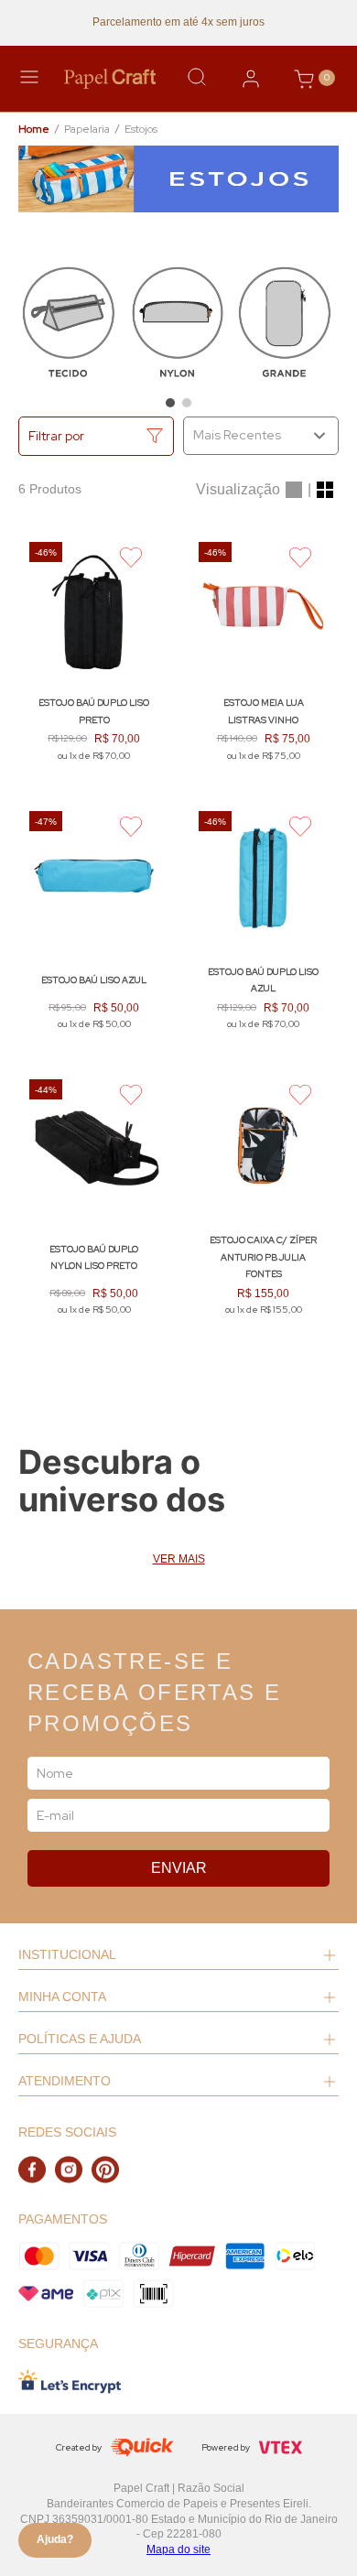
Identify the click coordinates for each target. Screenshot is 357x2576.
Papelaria (87, 129)
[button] (170, 403)
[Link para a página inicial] (34, 130)
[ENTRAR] (251, 79)
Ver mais (179, 1559)
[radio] (294, 490)
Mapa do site (178, 2549)
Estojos (141, 129)
